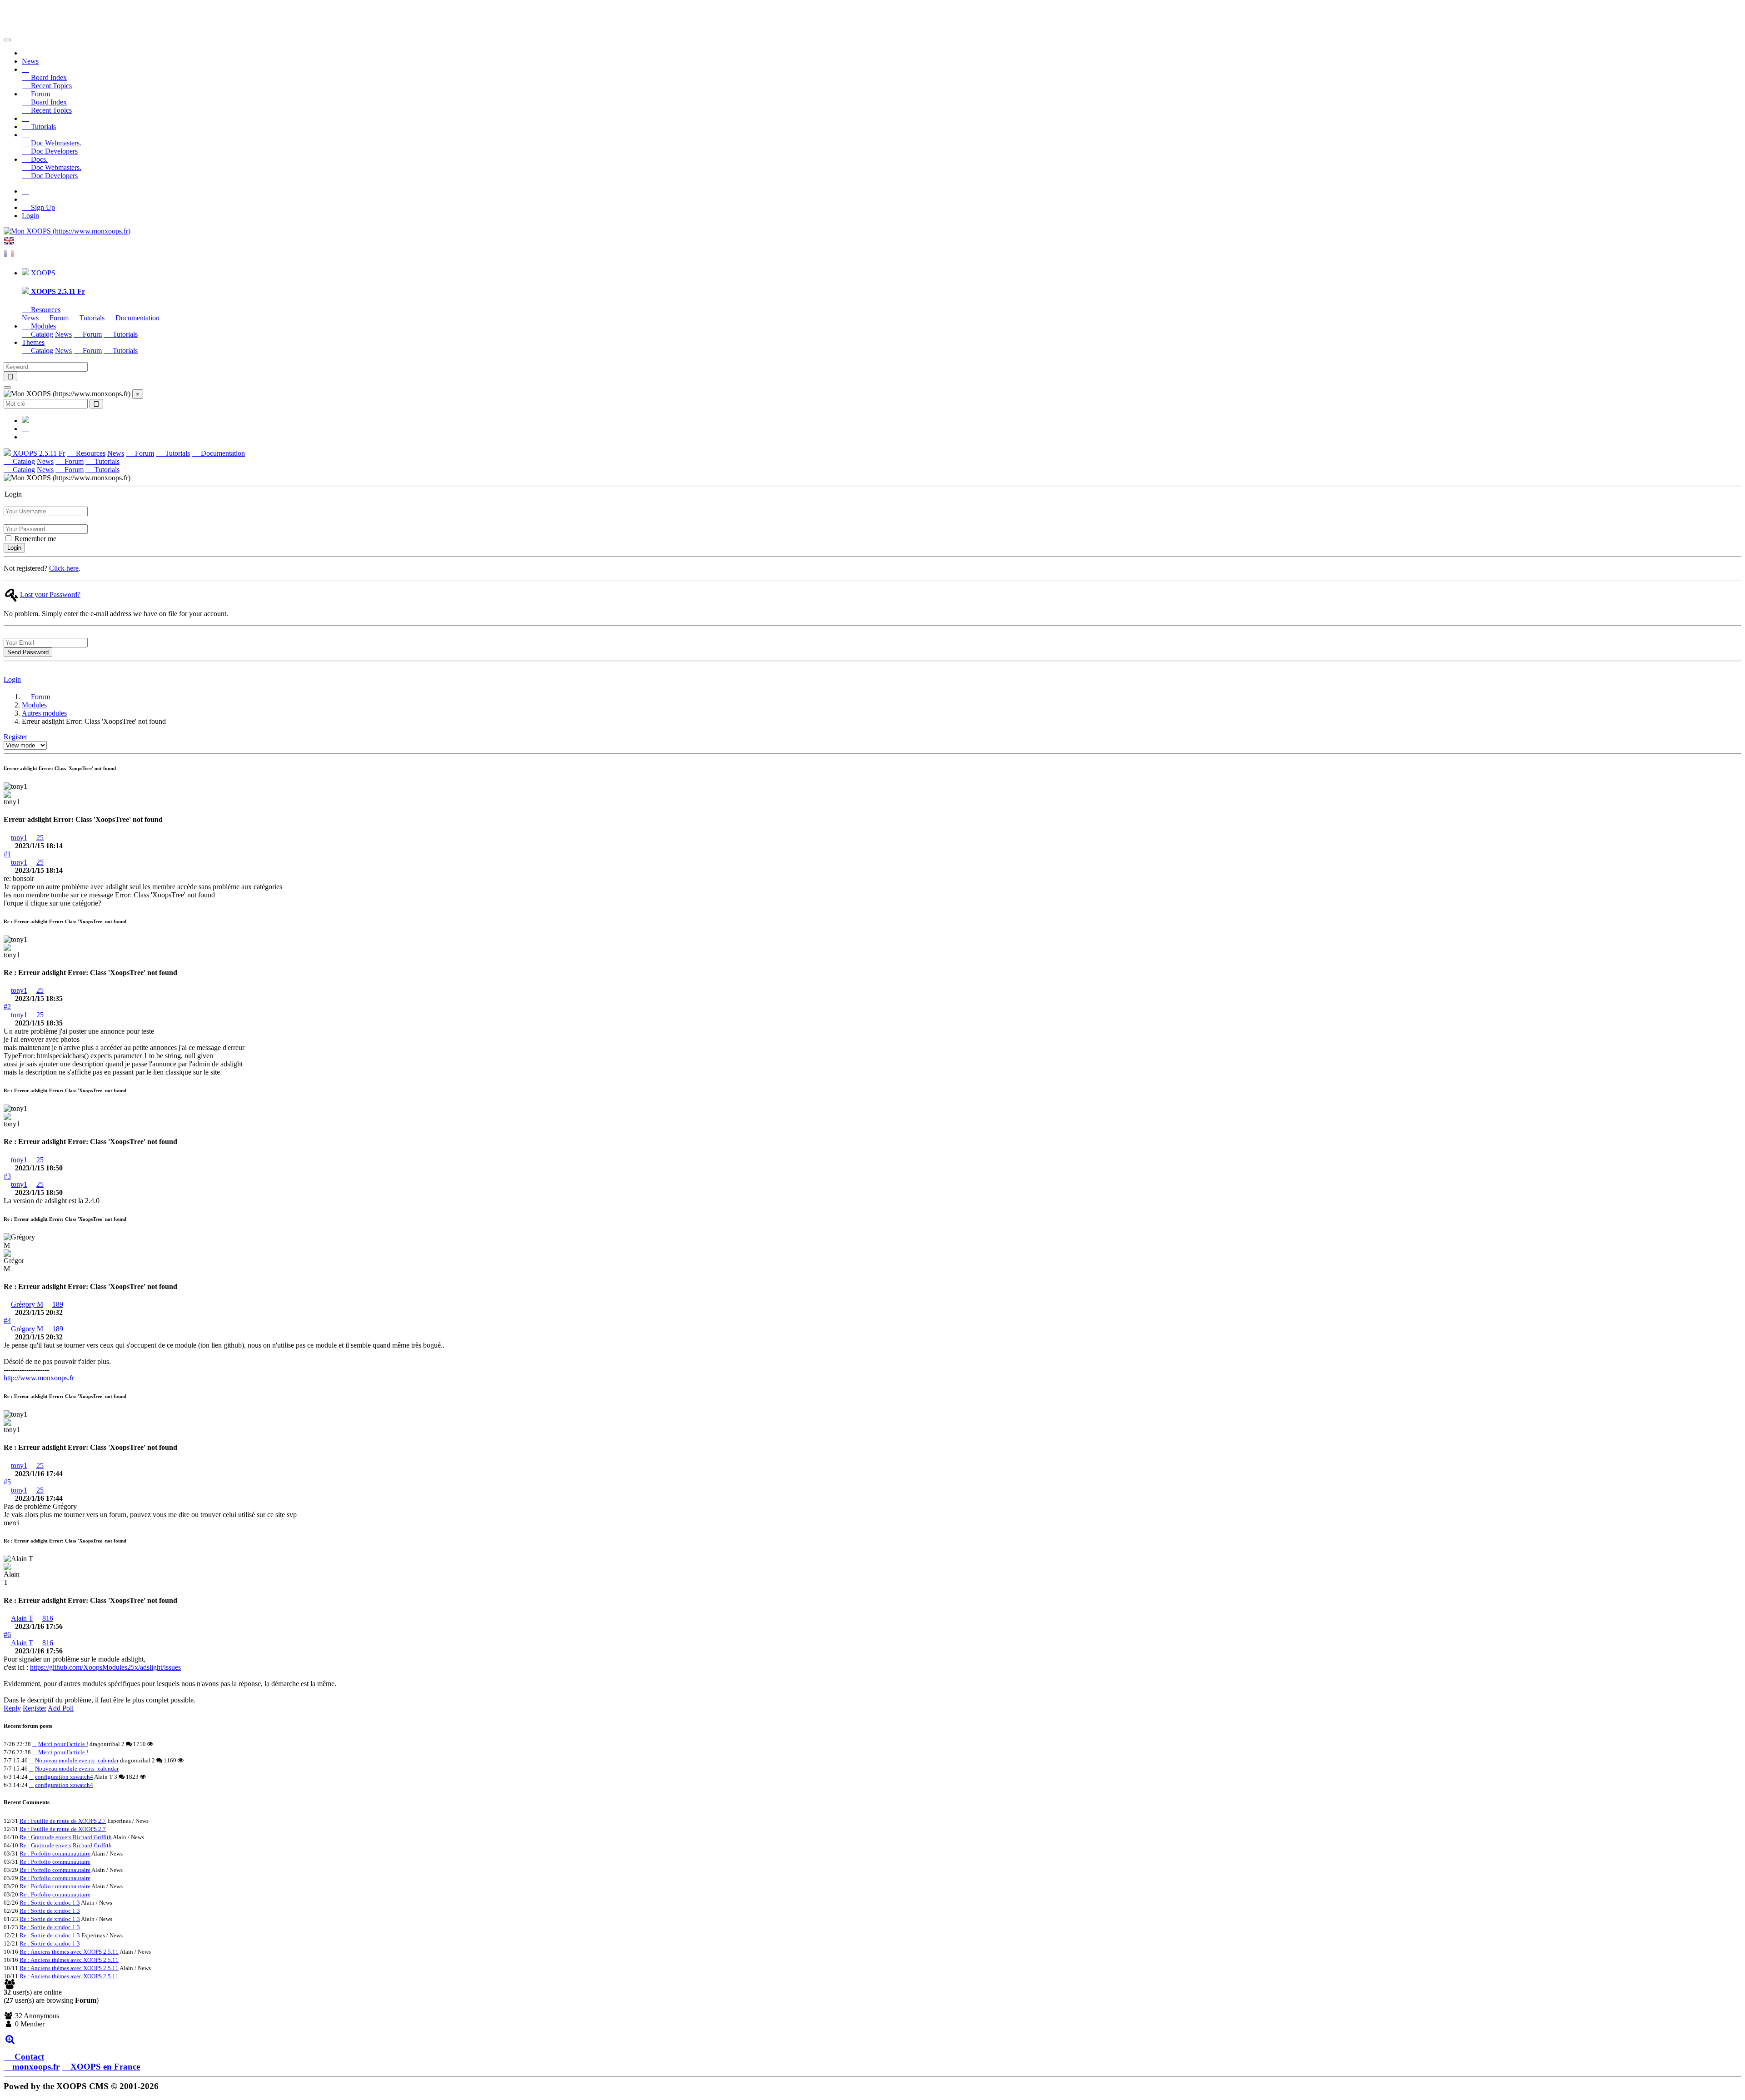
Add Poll (61, 1708)
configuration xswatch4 (64, 1777)
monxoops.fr (36, 2067)
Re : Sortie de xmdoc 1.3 (50, 1903)
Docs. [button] (38, 159)
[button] (25, 69)
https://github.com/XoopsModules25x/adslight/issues (105, 1667)
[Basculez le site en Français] (9, 256)
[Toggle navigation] (7, 40)
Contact (28, 2057)
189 (58, 1304)
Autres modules (44, 713)
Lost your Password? (50, 595)
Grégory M (27, 1304)
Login (30, 216)
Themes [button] (33, 342)
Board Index (48, 77)
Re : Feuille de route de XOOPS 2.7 (63, 1821)
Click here (64, 568)
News (30, 61)
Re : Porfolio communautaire (55, 1854)
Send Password (28, 652)
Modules (34, 705)
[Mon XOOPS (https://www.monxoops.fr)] (67, 231)
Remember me (35, 539)
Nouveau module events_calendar (77, 1760)
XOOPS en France (105, 2067)
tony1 (19, 838)
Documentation (137, 318)
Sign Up (42, 207)
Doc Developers (53, 151)
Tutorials (42, 127)
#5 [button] (7, 1482)
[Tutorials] (25, 118)
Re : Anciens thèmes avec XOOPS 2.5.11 (69, 1952)
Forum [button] (40, 94)
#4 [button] (7, 1321)
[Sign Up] (25, 191)
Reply (12, 1708)
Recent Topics (50, 86)
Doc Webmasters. (55, 143)
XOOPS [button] (42, 273)
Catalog (41, 334)
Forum (58, 318)
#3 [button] (7, 1176)
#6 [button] (7, 1635)
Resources (45, 310)
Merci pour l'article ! (63, 1744)
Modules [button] (42, 326)
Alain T (22, 1618)
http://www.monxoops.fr (39, 1378)
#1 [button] (7, 854)
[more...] (10, 2039)
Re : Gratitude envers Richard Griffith (66, 1837)
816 (48, 1618)
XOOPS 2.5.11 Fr (38, 453)
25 (40, 838)
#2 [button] (7, 1007)
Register (15, 737)
